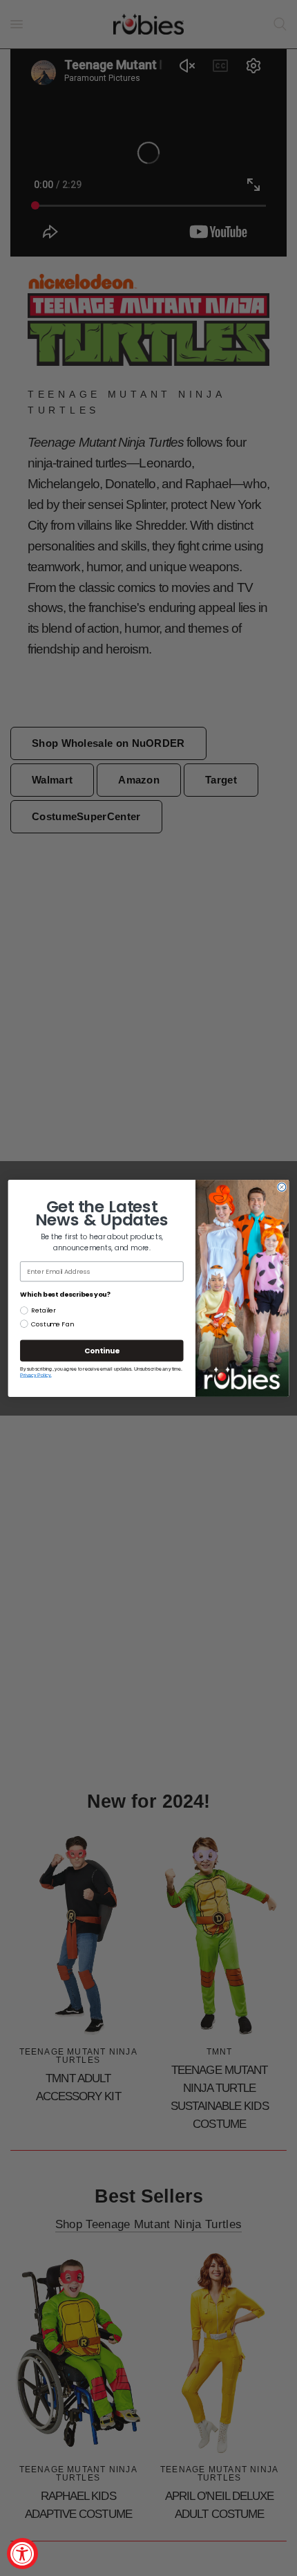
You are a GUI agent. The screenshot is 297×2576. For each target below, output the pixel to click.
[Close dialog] (282, 1187)
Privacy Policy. (36, 1375)
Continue (102, 1350)
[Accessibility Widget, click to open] (22, 2554)
